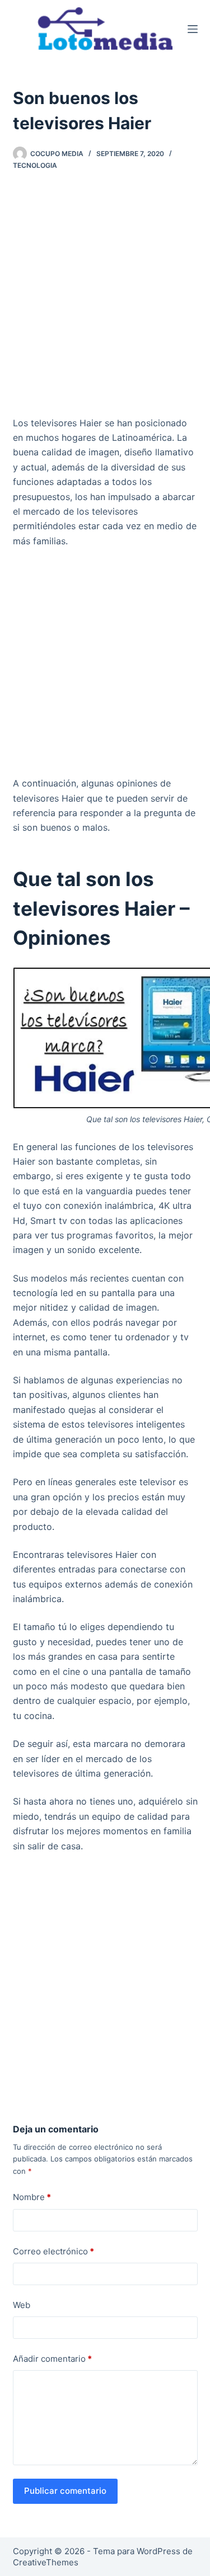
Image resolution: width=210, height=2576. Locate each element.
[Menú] (193, 29)
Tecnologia (35, 165)
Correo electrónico (53, 2251)
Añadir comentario (52, 2359)
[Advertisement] (105, 297)
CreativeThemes (46, 2562)
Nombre (32, 2197)
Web (22, 2305)
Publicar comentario (65, 2491)
